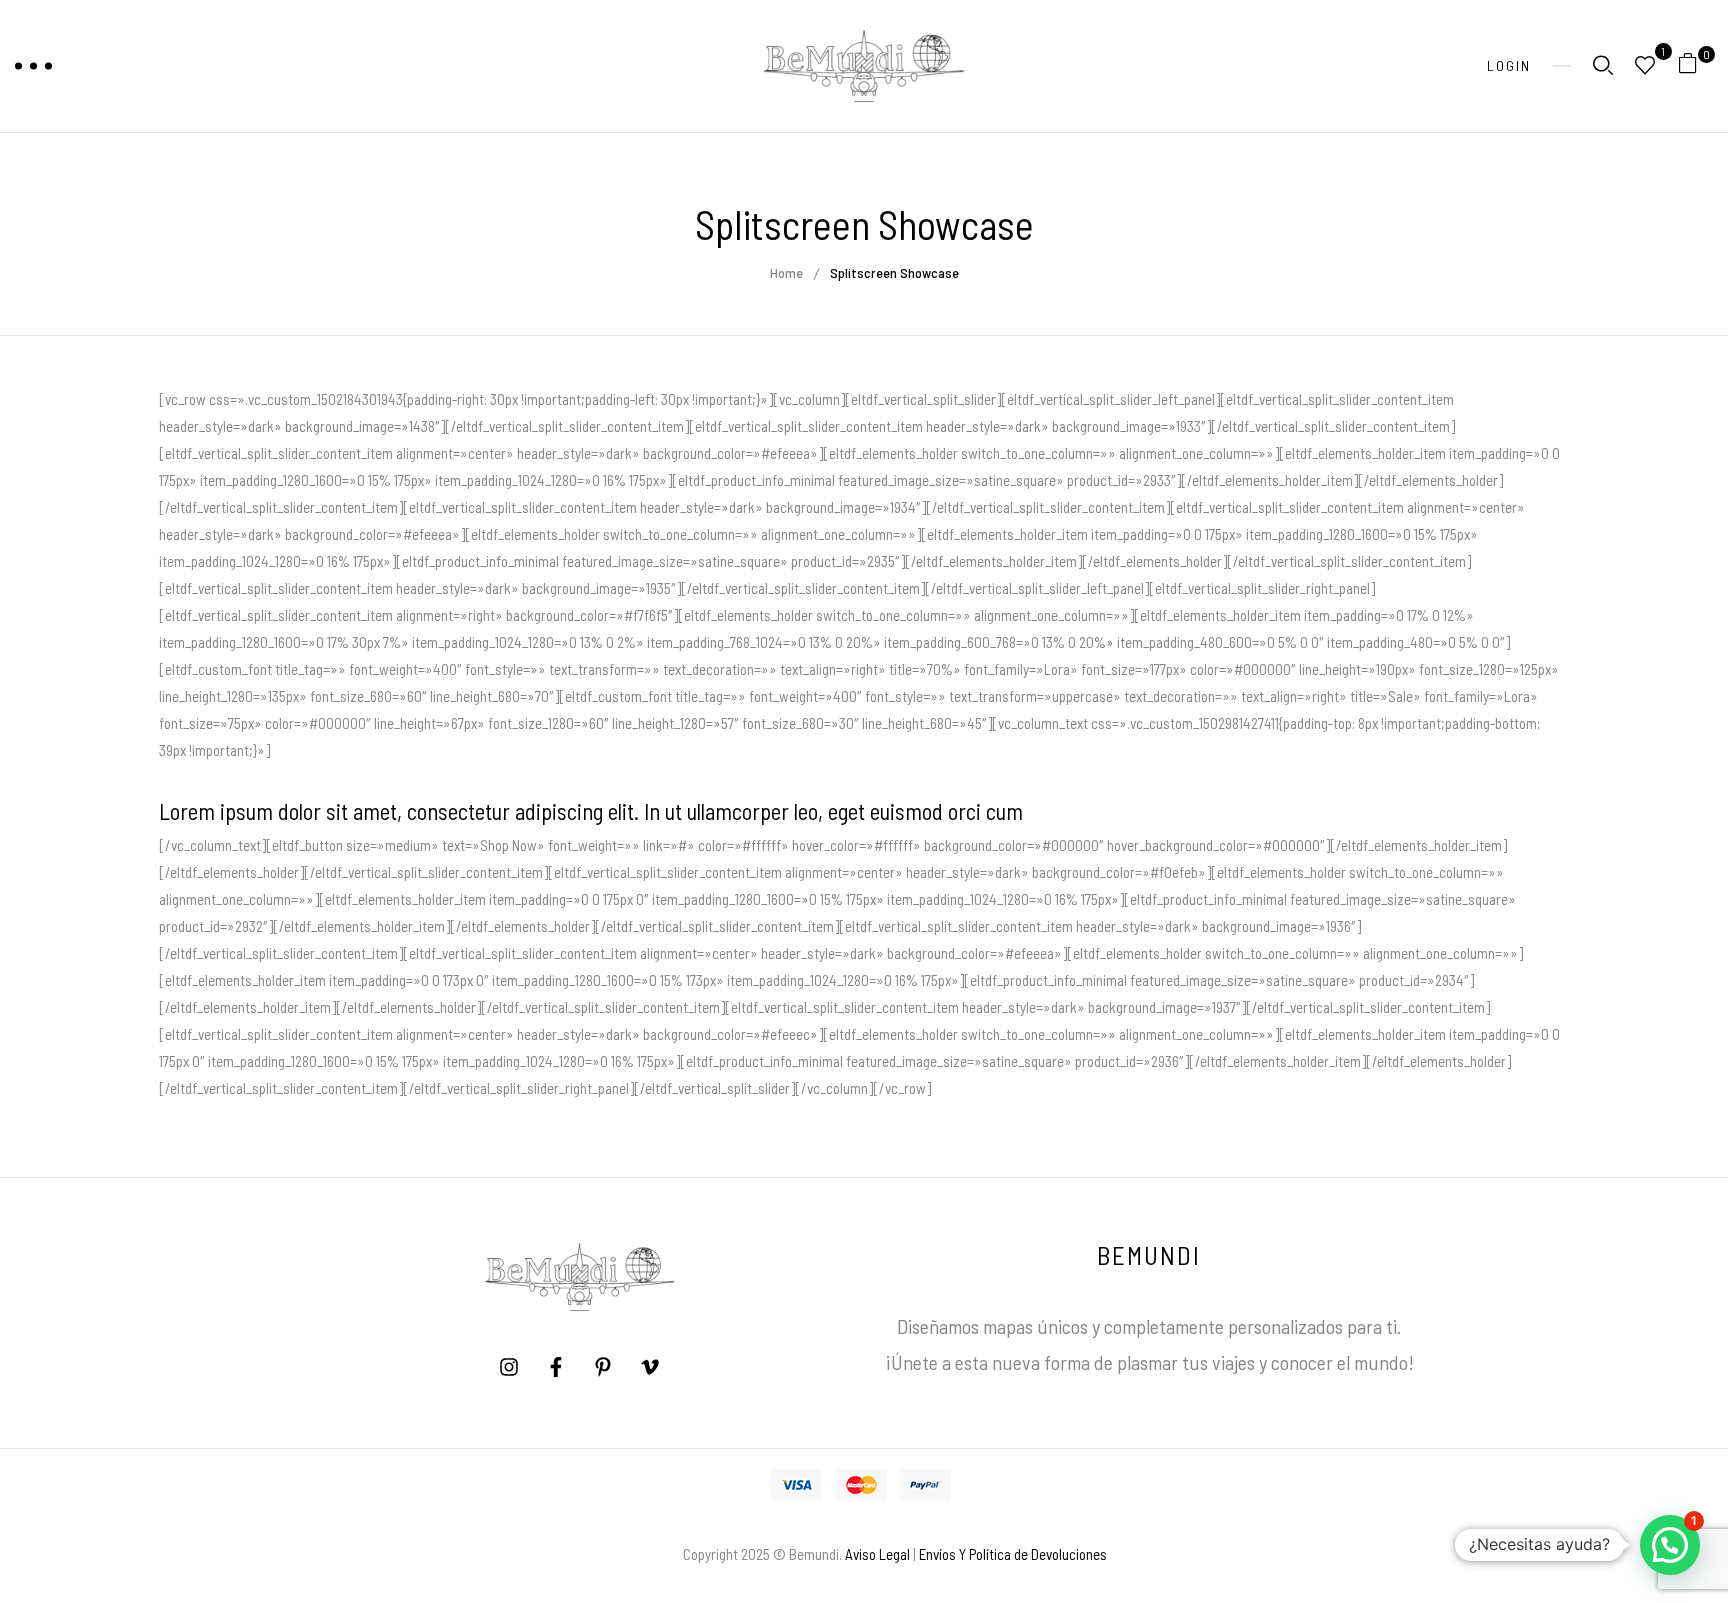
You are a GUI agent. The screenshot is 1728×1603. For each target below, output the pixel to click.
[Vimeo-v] (650, 1367)
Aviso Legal (877, 1554)
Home (786, 272)
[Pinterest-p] (603, 1367)
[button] (1695, 66)
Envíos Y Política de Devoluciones (1013, 1554)
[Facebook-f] (556, 1367)
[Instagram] (509, 1367)
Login (1509, 65)
